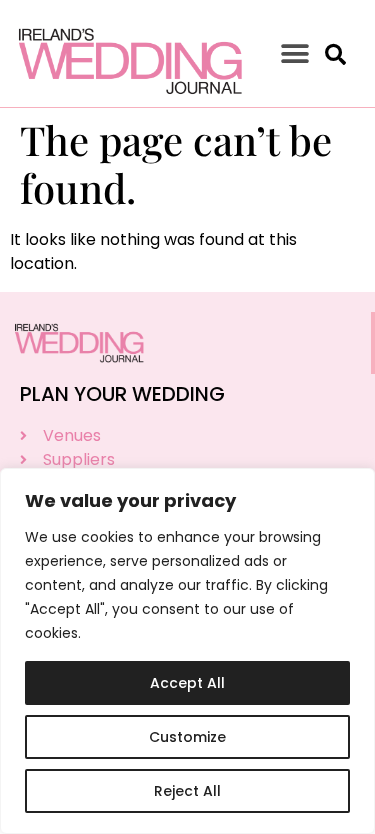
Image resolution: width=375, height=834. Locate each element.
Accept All (187, 683)
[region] (187, 651)
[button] (295, 53)
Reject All (187, 791)
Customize (187, 737)
